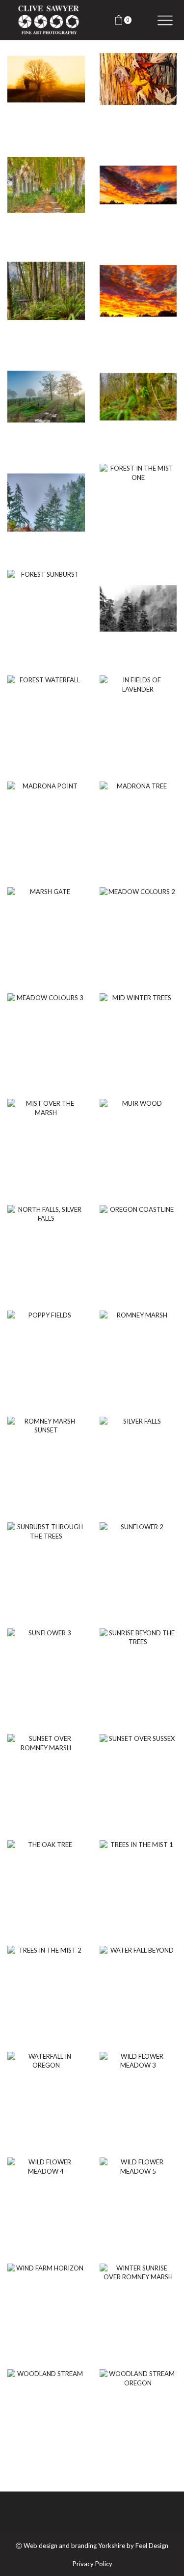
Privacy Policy (92, 2564)
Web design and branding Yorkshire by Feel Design (96, 2546)
